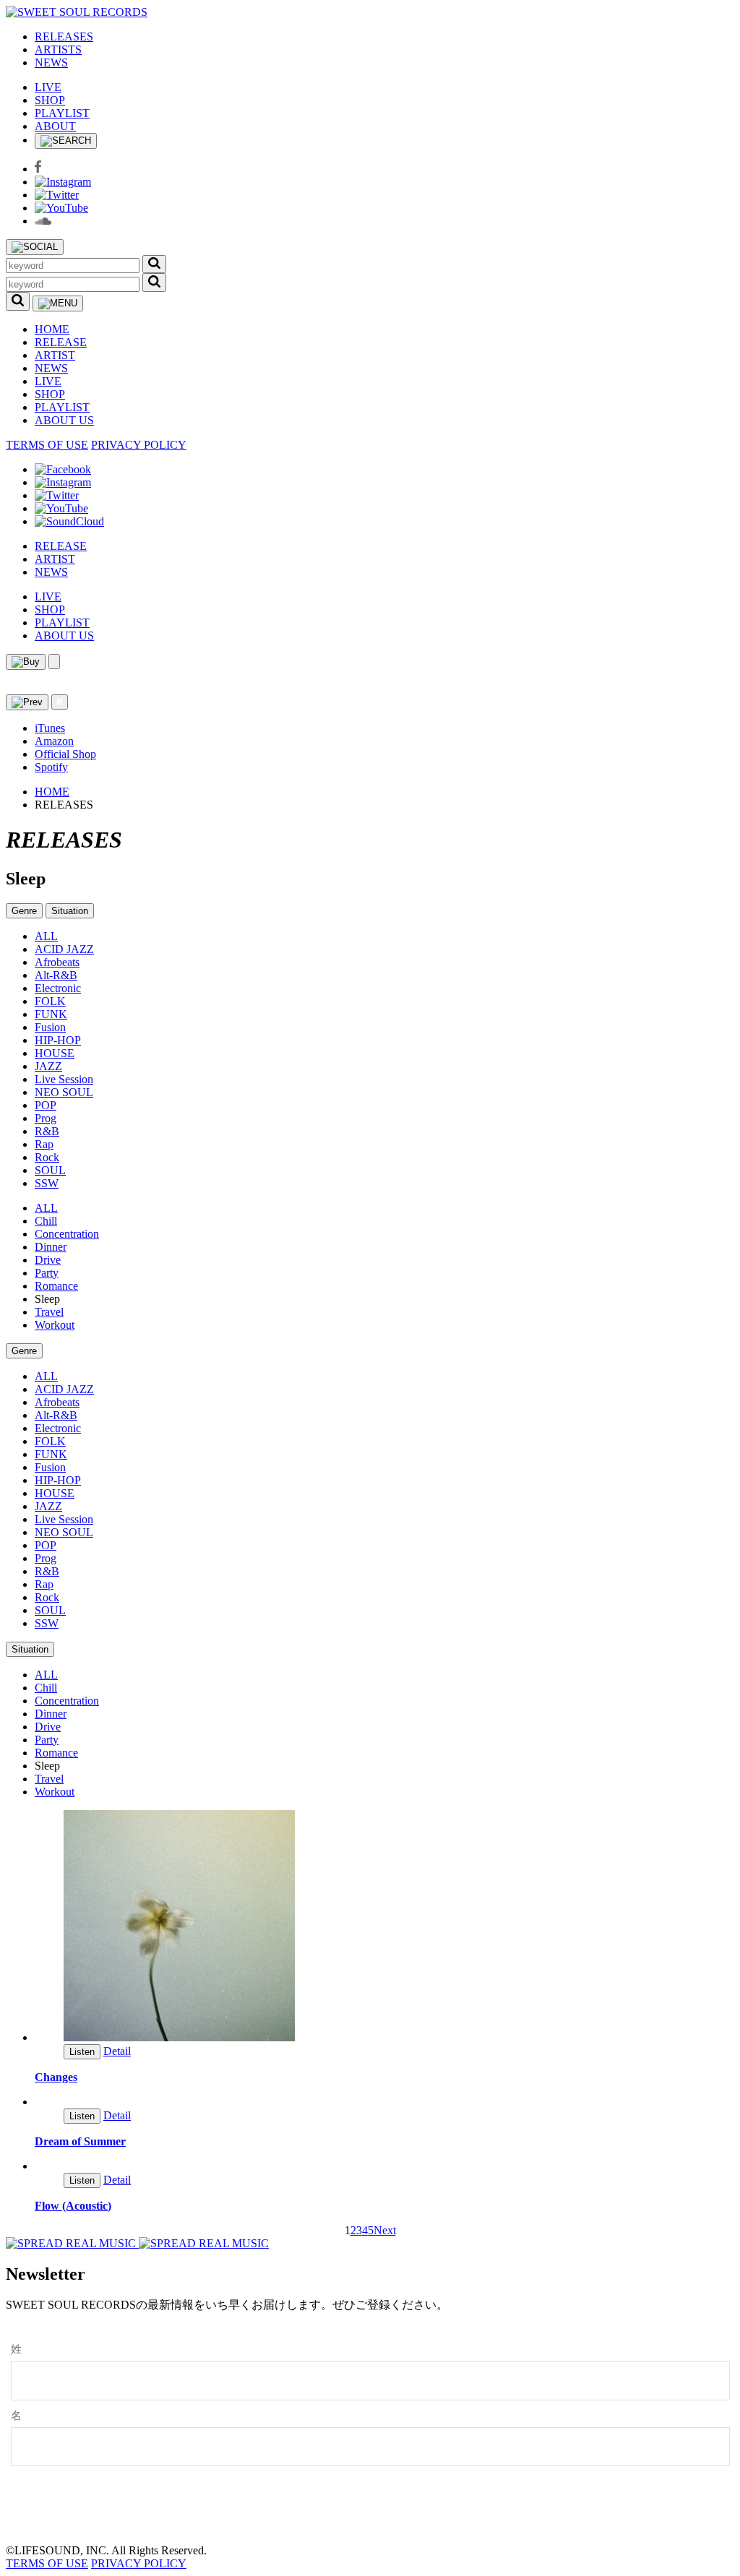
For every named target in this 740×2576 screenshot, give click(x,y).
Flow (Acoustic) (73, 2206)
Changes (56, 2077)
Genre (24, 911)
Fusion (50, 1027)
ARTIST (55, 355)
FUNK (51, 1014)
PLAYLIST (62, 113)
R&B (47, 1131)
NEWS (51, 63)
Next (385, 2230)
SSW (47, 1183)
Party (47, 1273)
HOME (52, 329)
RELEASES (64, 36)
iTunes (50, 728)
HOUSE (55, 1053)
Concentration (67, 1234)
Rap (44, 1144)
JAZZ (48, 1066)
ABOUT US (64, 420)
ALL (46, 936)
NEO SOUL (64, 1092)
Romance (56, 1286)
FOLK (50, 1001)
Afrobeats (57, 962)
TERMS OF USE (47, 445)
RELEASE (61, 342)
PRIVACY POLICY (139, 445)
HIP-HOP (58, 1040)
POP (46, 1105)
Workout (55, 1325)
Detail (117, 2051)
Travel (49, 1312)
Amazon (54, 741)
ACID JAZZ (64, 949)
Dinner (51, 1247)
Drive (48, 1260)
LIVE (48, 87)
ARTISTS (58, 49)
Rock (47, 1157)
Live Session (64, 1079)
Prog (46, 1118)
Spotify (51, 767)
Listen (82, 2052)
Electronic (58, 988)
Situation (70, 911)
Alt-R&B (56, 975)
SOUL (50, 1170)
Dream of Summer (80, 2141)
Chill (46, 1221)
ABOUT (55, 126)
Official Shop (65, 754)
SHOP (50, 100)
